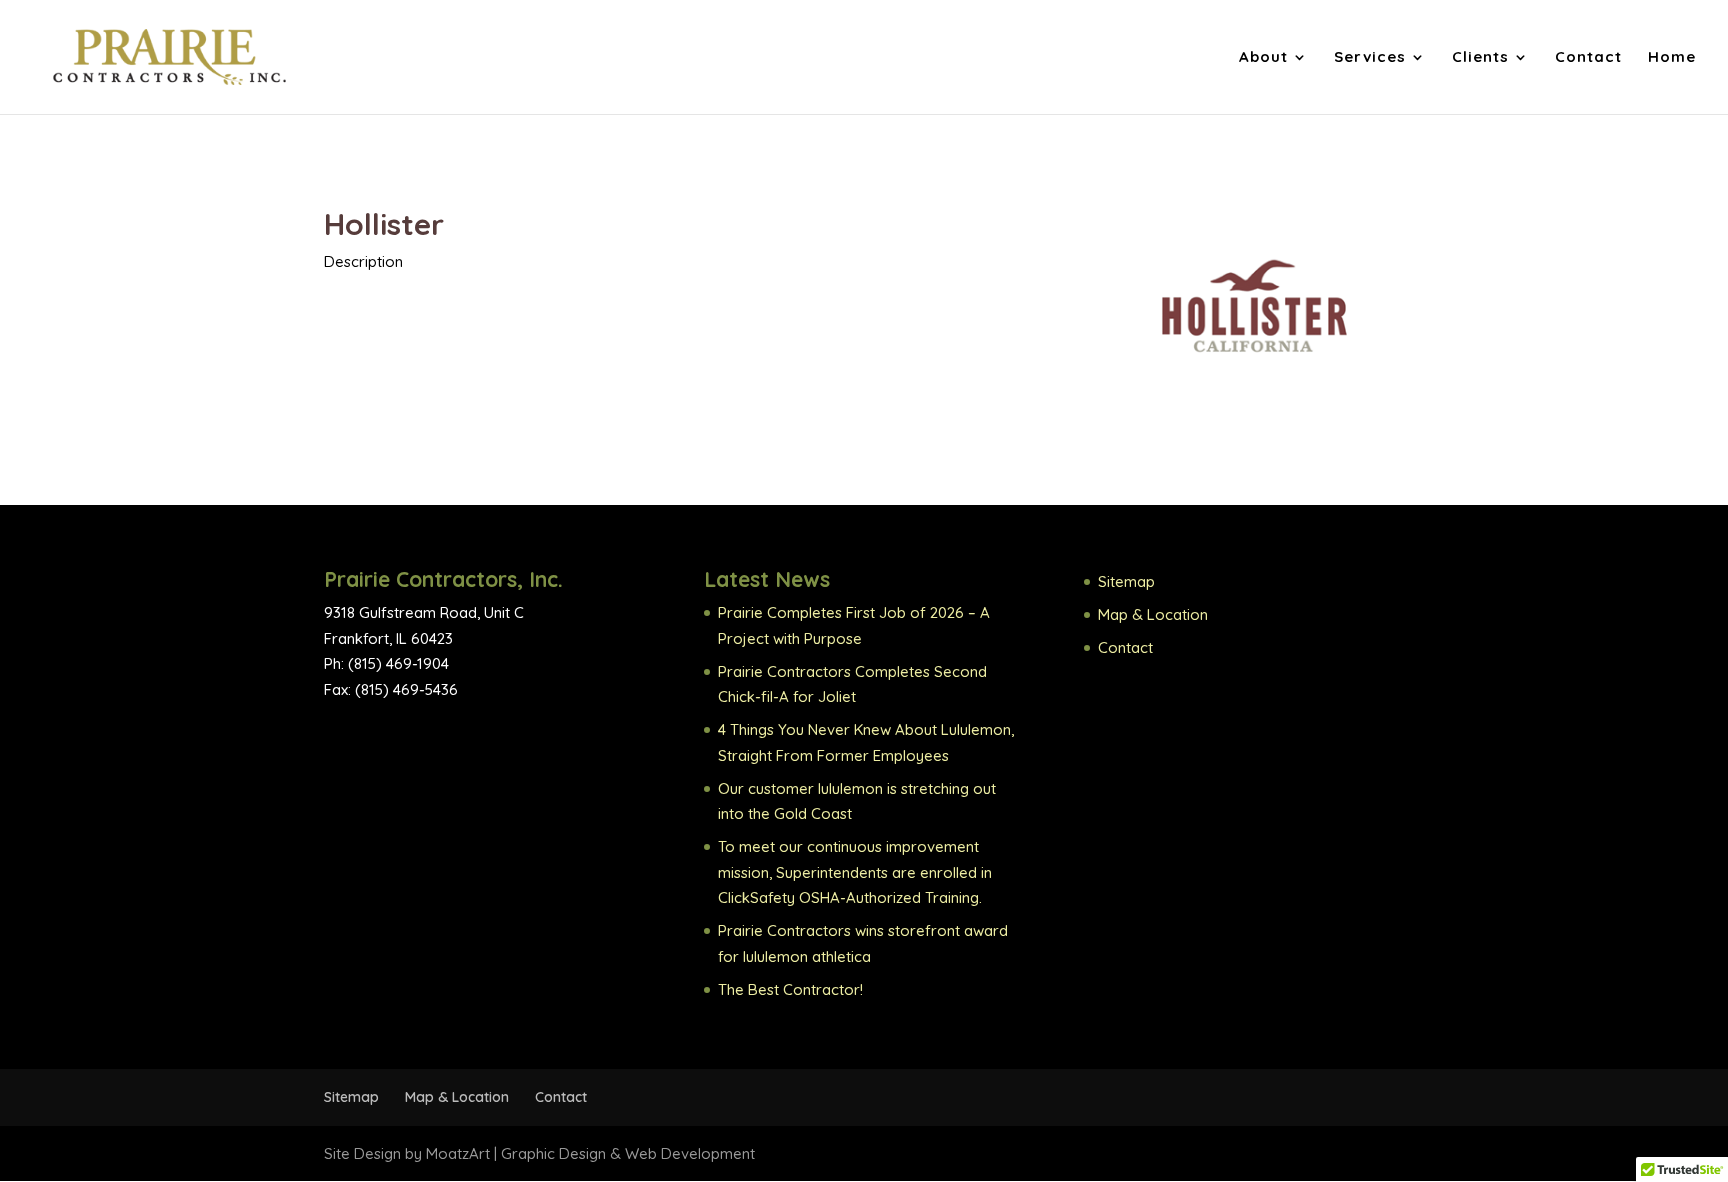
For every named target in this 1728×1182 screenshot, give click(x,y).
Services (1370, 58)
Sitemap (1126, 581)
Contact (1588, 58)
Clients (1480, 58)
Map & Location (1153, 614)
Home (1672, 58)
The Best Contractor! (790, 989)
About (1263, 58)
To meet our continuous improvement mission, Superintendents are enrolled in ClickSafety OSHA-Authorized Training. (855, 872)
